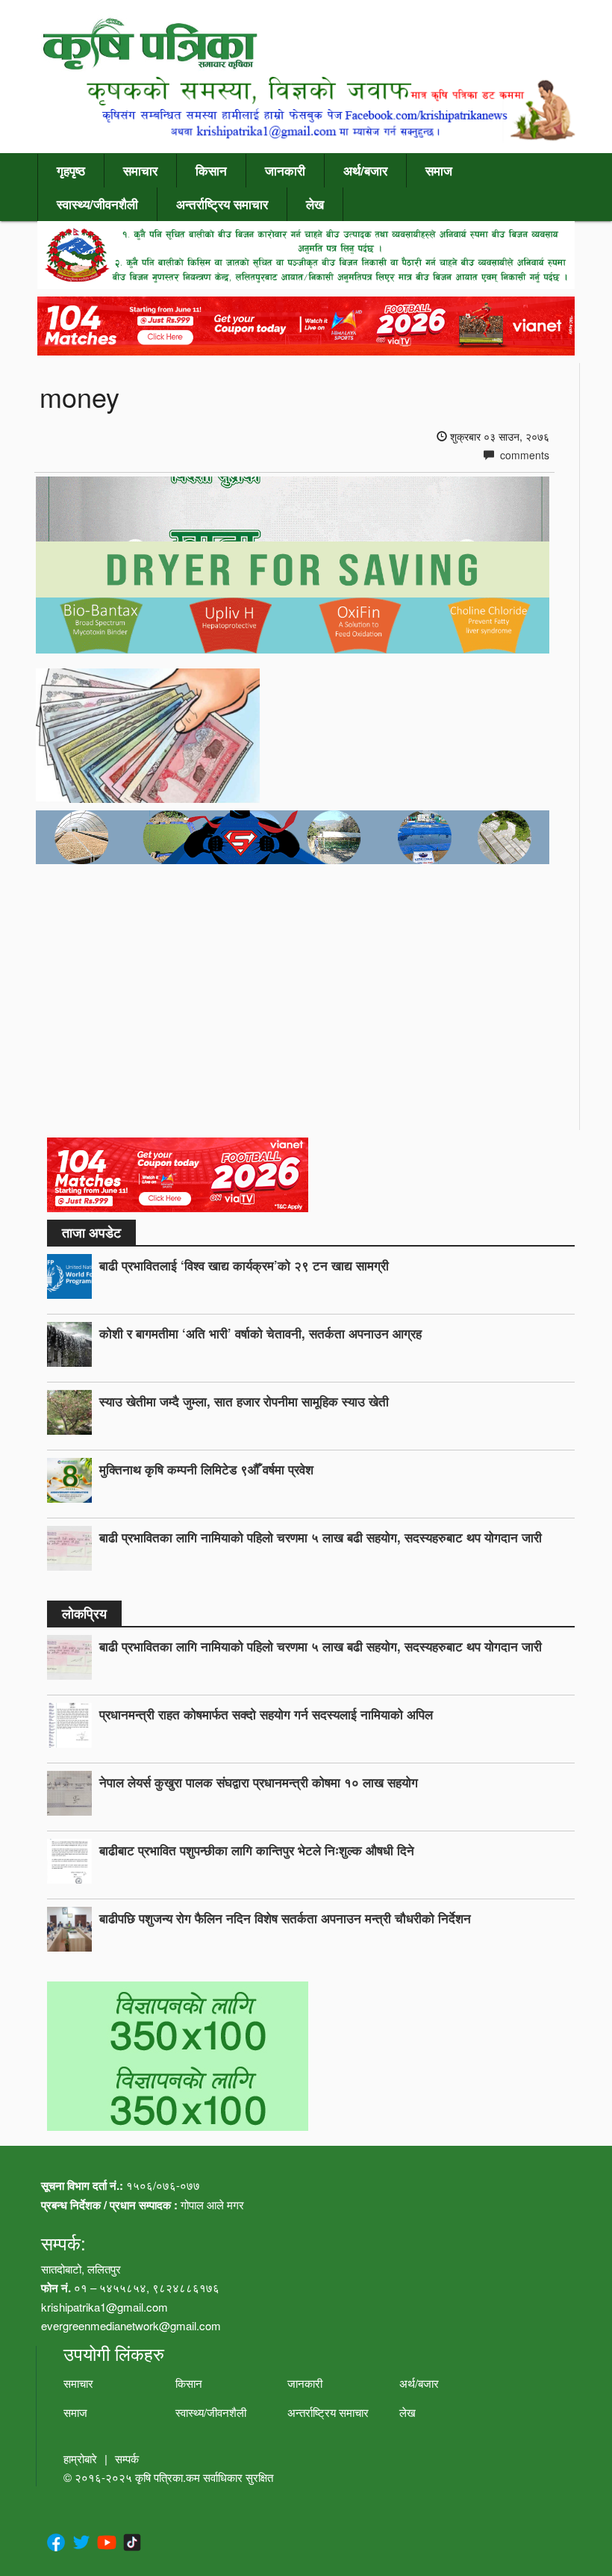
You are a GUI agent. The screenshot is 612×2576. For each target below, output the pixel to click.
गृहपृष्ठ (71, 170)
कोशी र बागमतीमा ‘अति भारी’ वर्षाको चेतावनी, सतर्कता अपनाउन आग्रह (260, 1333)
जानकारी (285, 170)
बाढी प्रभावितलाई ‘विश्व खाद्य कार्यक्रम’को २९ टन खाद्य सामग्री (244, 1265)
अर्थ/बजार (365, 170)
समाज (439, 170)
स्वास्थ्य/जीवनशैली (97, 204)
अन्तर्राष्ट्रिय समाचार (222, 204)
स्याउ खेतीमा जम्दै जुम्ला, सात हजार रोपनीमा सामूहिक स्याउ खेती (244, 1401)
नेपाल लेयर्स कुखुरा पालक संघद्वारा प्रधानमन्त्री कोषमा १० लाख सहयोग (259, 1782)
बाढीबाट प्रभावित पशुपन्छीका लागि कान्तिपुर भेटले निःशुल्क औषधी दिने (257, 1850)
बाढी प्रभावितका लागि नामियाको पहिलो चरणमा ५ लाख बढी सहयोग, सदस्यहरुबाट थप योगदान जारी (321, 1537)
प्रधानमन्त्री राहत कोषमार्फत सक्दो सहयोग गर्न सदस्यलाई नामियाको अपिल (266, 1714)
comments (523, 455)
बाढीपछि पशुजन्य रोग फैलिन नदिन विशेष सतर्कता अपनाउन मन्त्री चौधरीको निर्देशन (285, 1918)
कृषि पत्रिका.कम (169, 2477)
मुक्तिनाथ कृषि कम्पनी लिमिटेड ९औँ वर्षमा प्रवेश (206, 1469)
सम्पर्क (127, 2458)
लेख (315, 204)
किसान (211, 170)
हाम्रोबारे (80, 2458)
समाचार (140, 170)
